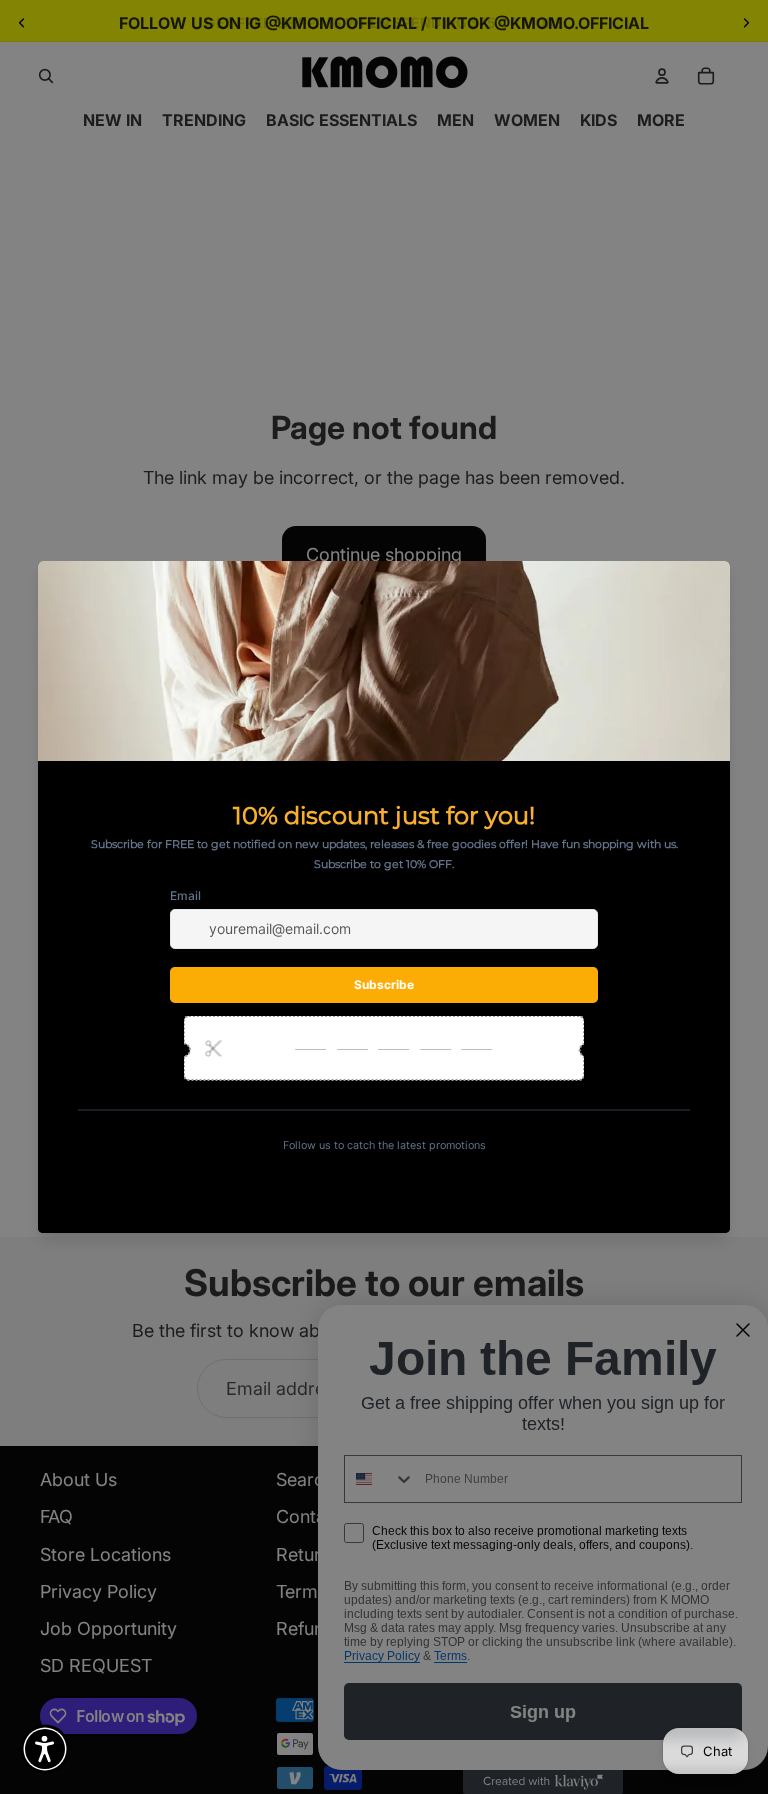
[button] (45, 1749)
